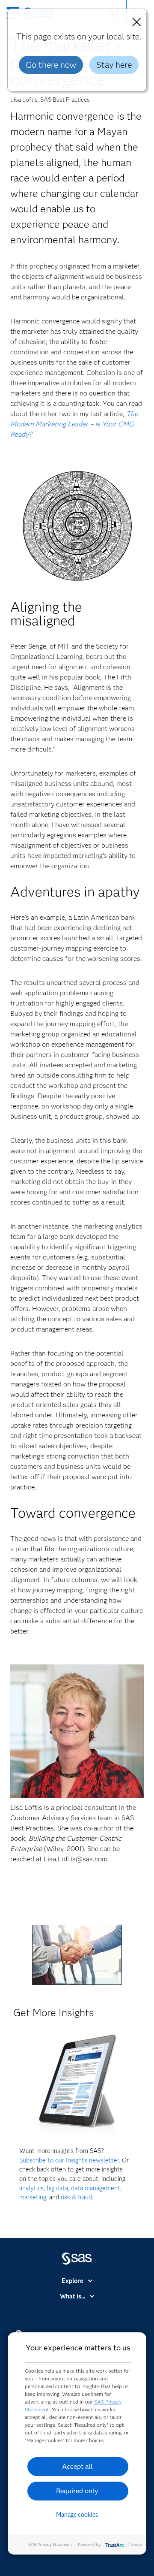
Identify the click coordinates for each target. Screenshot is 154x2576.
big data (57, 2188)
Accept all (77, 2466)
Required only (77, 2491)
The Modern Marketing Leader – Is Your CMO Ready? (74, 424)
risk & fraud (76, 2197)
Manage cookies (77, 2515)
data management (96, 2188)
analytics (31, 2188)
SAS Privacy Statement (50, 2544)
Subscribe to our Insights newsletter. (70, 2160)
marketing (33, 2197)
